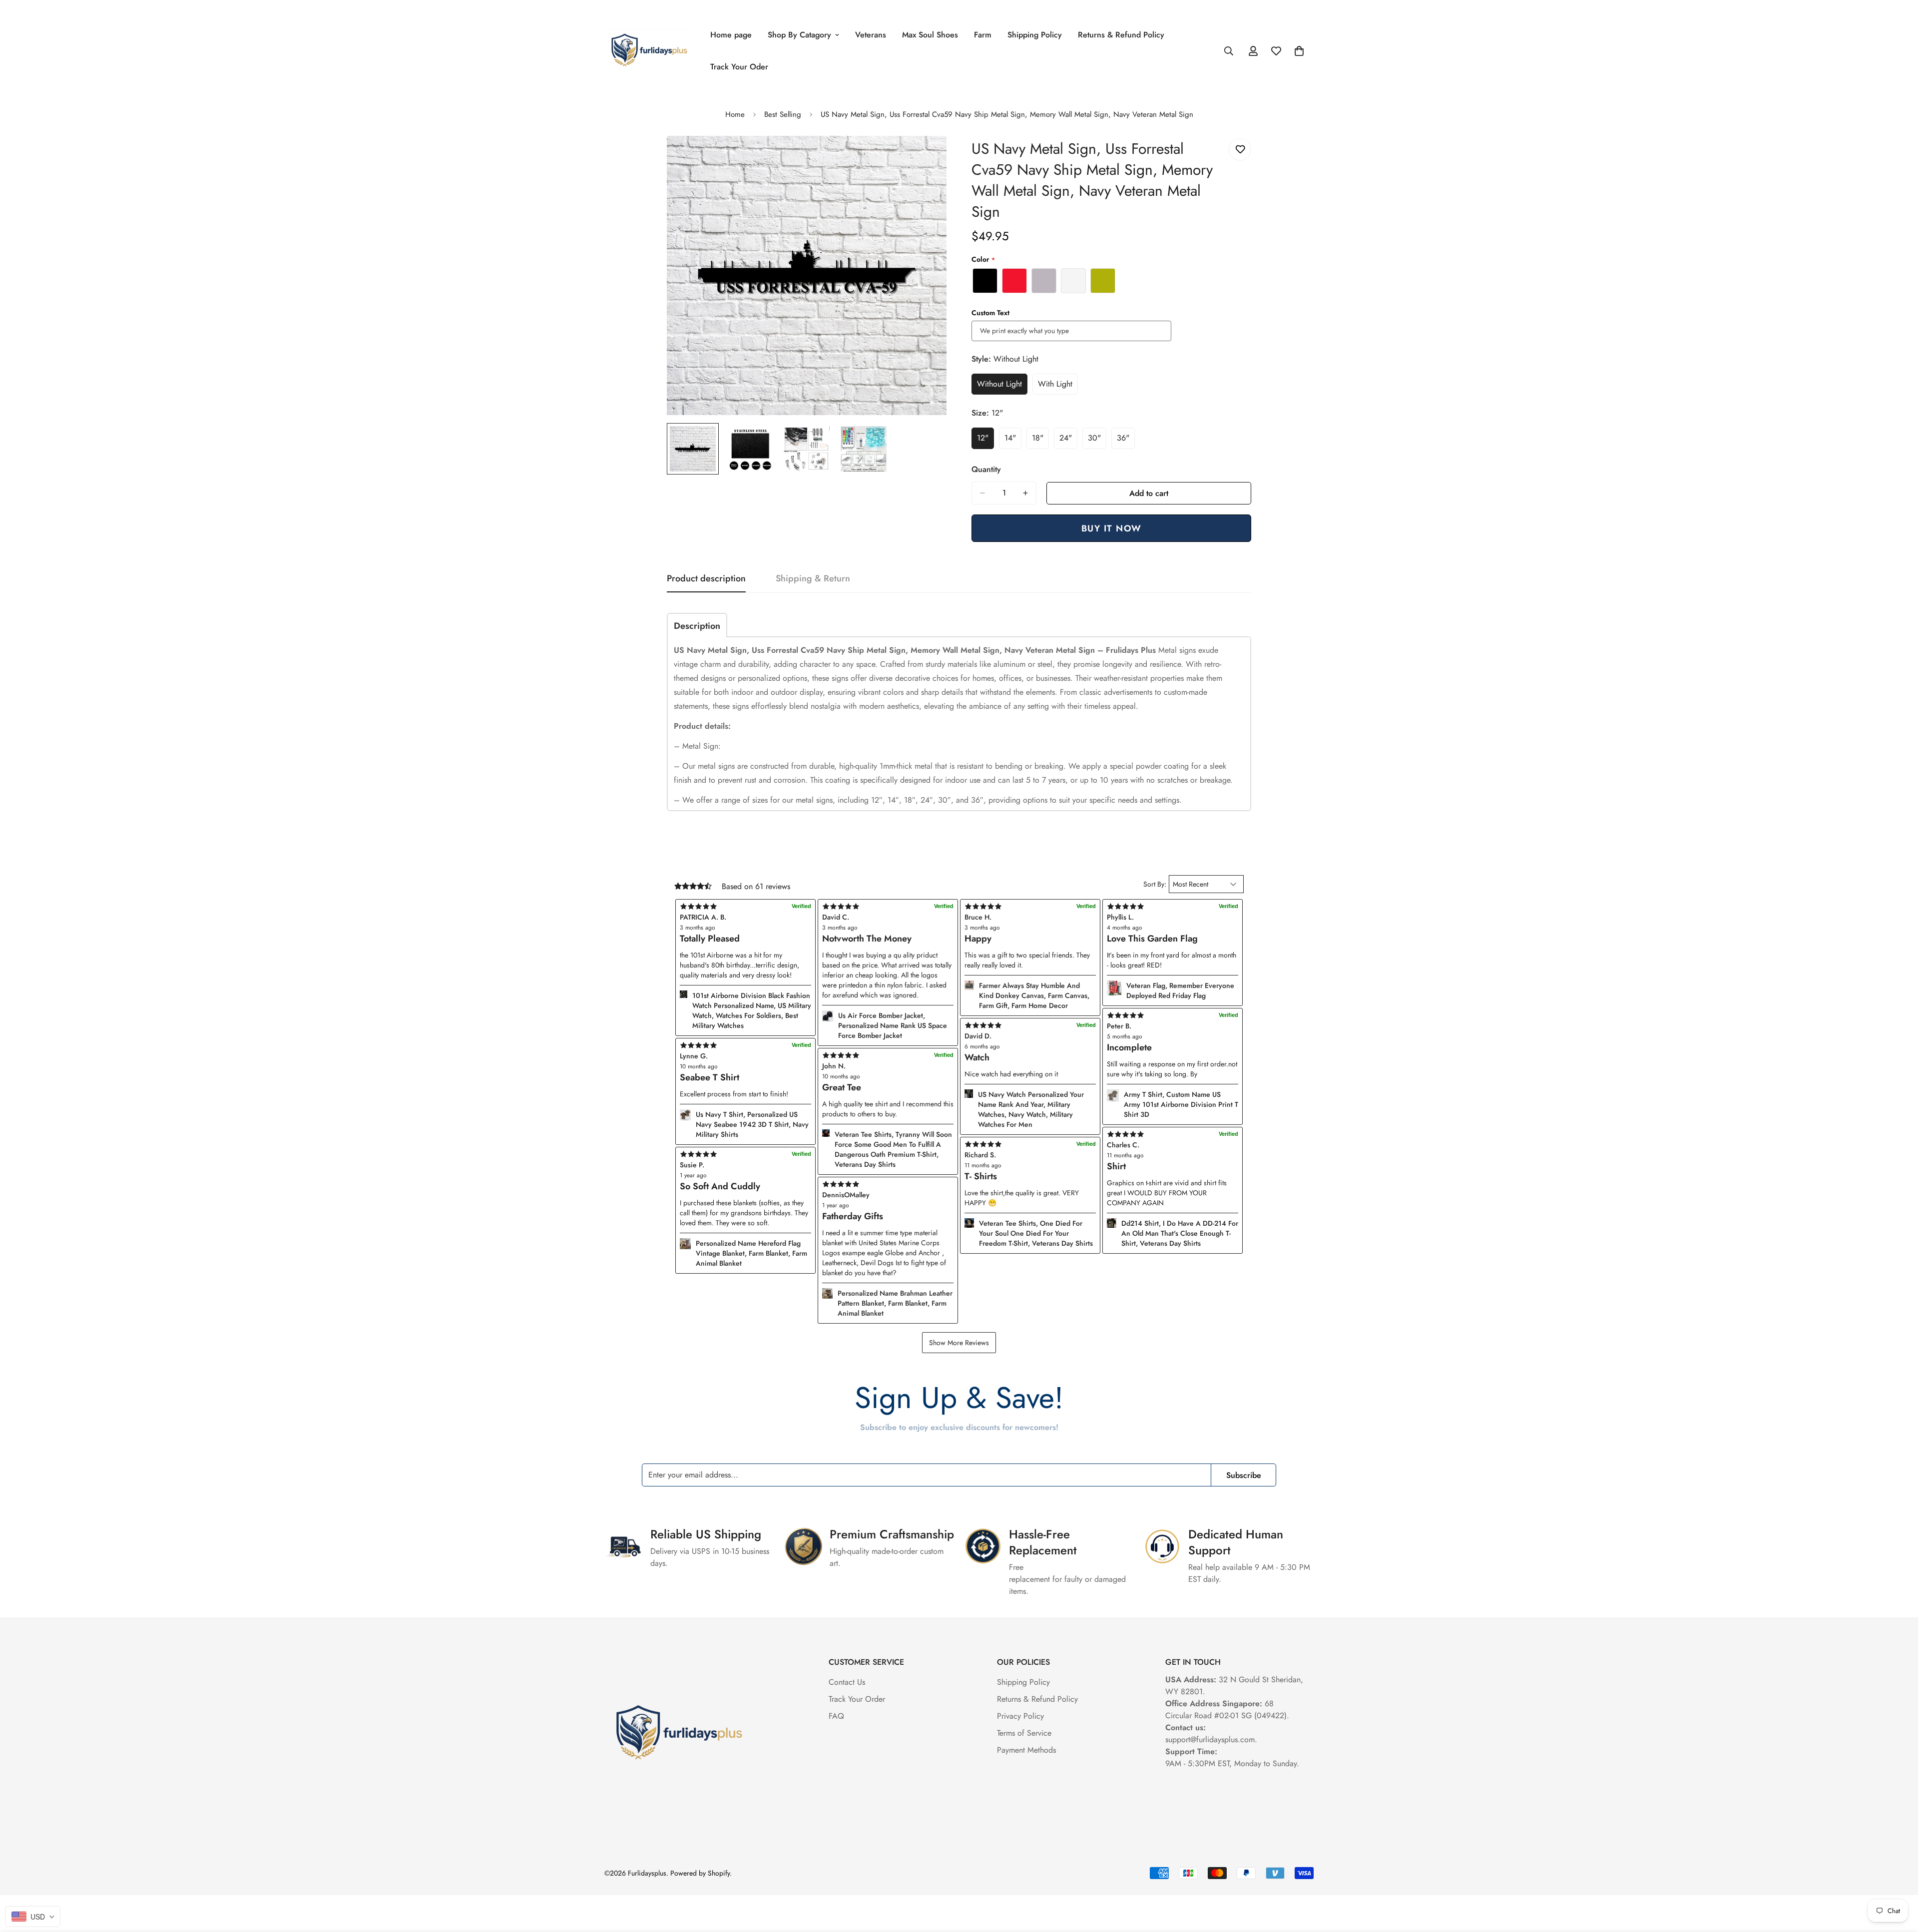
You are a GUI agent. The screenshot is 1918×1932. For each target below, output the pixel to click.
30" (1097, 441)
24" (1068, 441)
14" (1013, 441)
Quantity (986, 469)
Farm (983, 35)
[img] (888, 1184)
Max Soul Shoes (930, 35)
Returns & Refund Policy (1121, 35)
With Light (1058, 387)
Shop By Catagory (799, 35)
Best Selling (783, 114)
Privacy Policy (1020, 1716)
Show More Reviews (959, 1343)
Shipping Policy (1035, 35)
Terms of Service (1024, 1733)
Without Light (1002, 387)
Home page (731, 35)
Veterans (871, 35)
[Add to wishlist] (1240, 150)
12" (985, 441)
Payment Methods (1026, 1750)
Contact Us (847, 1682)
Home (735, 114)
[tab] (697, 625)
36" (1126, 441)
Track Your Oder (739, 67)
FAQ (836, 1716)
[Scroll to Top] (1899, 1878)
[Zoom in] (925, 157)
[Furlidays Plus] (649, 51)
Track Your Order (857, 1699)
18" (1040, 441)
